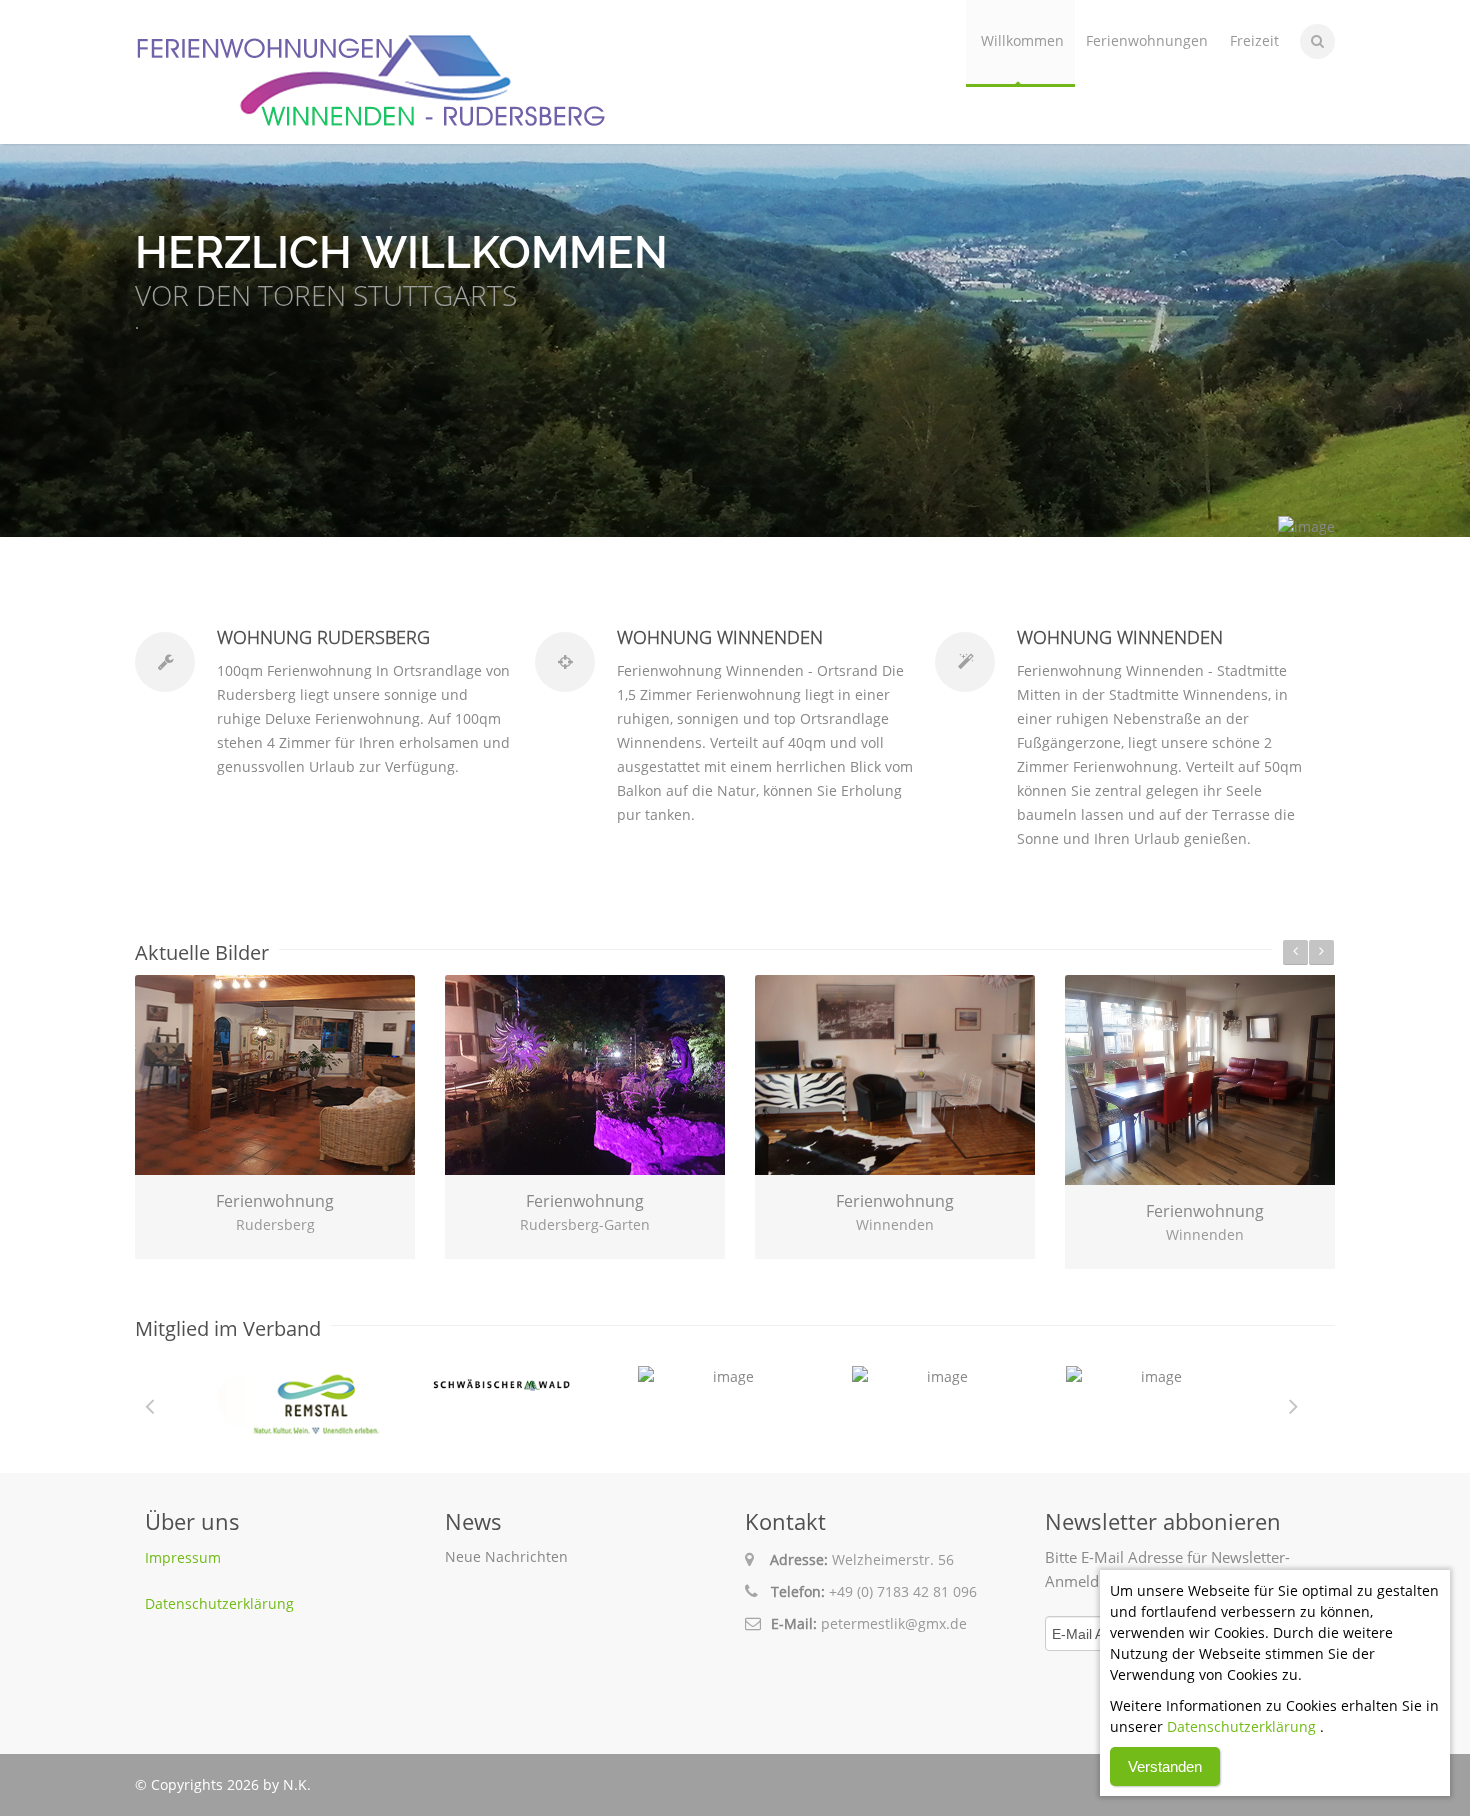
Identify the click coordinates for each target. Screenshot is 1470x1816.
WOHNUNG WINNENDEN (720, 637)
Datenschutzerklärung (219, 1603)
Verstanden (1165, 1766)
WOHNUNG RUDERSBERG (323, 637)
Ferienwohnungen (1147, 40)
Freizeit (1254, 40)
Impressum (183, 1557)
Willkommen (1022, 40)
